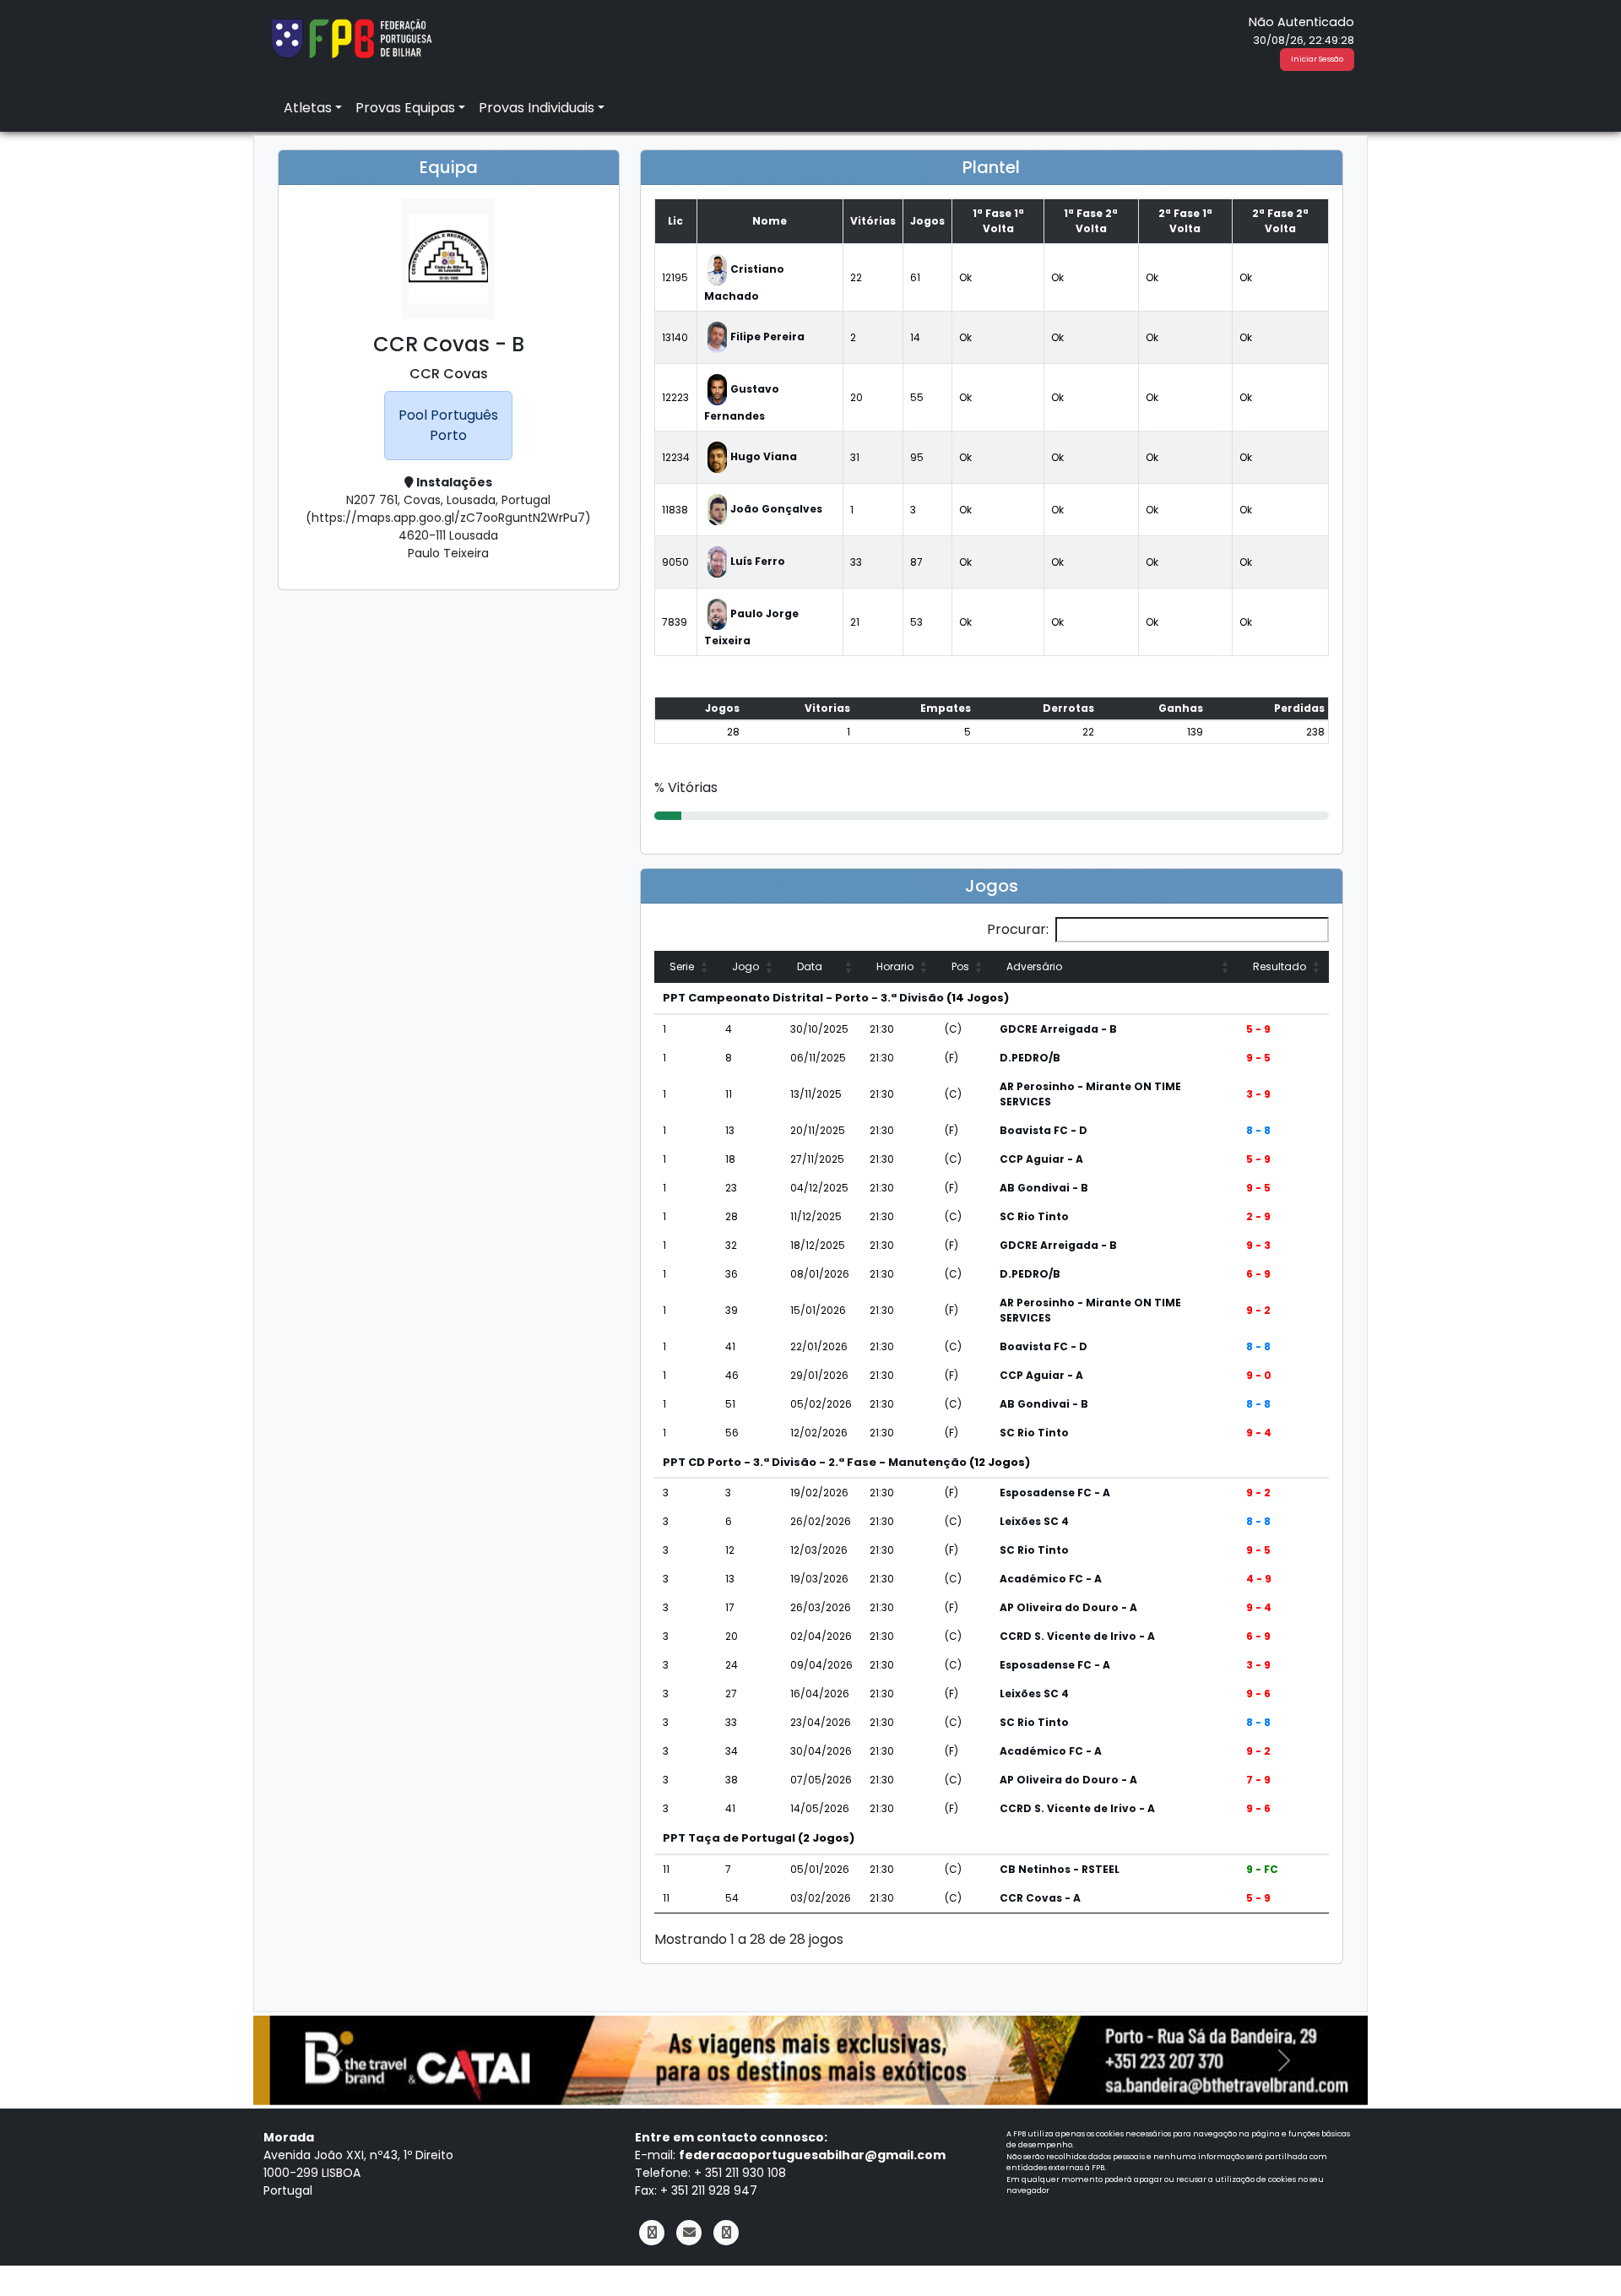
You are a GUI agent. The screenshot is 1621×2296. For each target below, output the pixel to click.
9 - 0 (1259, 1375)
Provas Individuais (537, 108)
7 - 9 (1258, 1780)
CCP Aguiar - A (1041, 1159)
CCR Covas (449, 374)
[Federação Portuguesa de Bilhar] (351, 37)
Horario (895, 966)
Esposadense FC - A (1055, 1493)
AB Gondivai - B (1044, 1188)
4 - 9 (1259, 1579)
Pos (960, 966)
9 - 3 (1258, 1245)
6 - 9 (1258, 1274)
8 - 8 (1258, 1130)
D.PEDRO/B (1030, 1058)
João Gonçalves (776, 509)
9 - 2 (1258, 1310)
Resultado (1279, 966)
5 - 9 (1258, 1029)
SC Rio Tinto (1034, 1216)
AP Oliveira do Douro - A (1068, 1607)
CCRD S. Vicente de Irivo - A (1077, 1636)
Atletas (308, 108)
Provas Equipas (405, 108)
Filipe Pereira (767, 337)
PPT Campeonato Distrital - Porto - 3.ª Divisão (803, 998)
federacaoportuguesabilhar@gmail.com (812, 2155)
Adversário (1034, 966)
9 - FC (1262, 1869)
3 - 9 (1258, 1094)
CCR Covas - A (1040, 1898)
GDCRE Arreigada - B (1058, 1029)
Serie (682, 966)
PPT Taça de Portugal (729, 1838)
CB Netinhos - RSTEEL (1060, 1869)
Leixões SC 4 (1034, 1521)
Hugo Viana (764, 456)
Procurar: (1018, 929)
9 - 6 (1258, 1694)
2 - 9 (1258, 1216)
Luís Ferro (758, 561)
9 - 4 (1259, 1433)
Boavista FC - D (1044, 1130)
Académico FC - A (1051, 1579)
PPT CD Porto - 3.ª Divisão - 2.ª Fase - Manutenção (815, 1462)
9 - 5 (1258, 1058)
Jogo (745, 966)
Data (810, 966)
